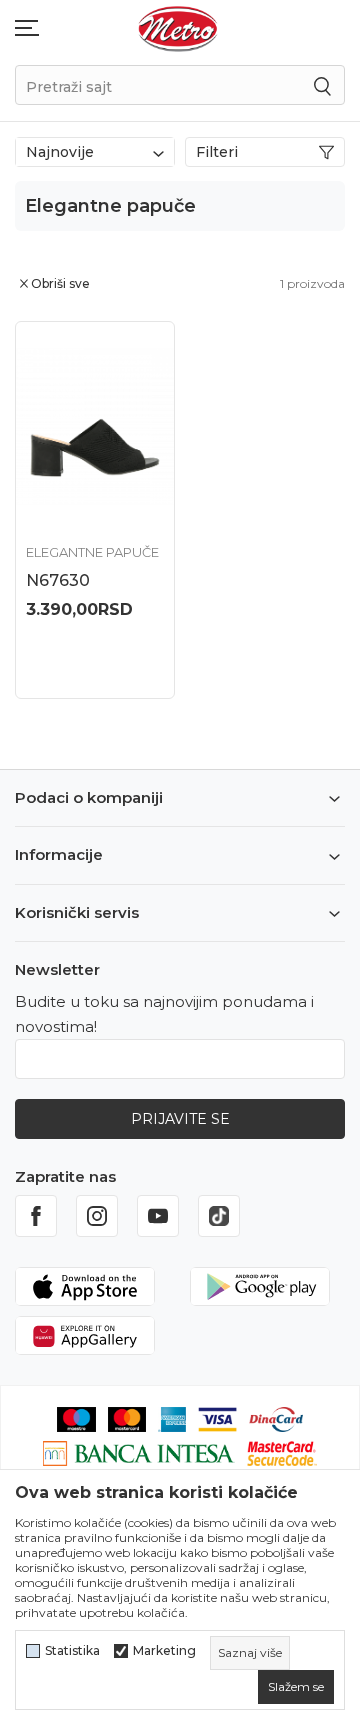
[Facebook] (36, 1216)
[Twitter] (219, 1216)
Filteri (217, 152)
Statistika (72, 1651)
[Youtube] (158, 1216)
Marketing (164, 1651)
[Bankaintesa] (139, 1452)
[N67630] (95, 427)
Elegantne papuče (92, 552)
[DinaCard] (276, 1417)
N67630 (58, 580)
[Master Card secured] (282, 1452)
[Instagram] (97, 1216)
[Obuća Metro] (178, 27)
